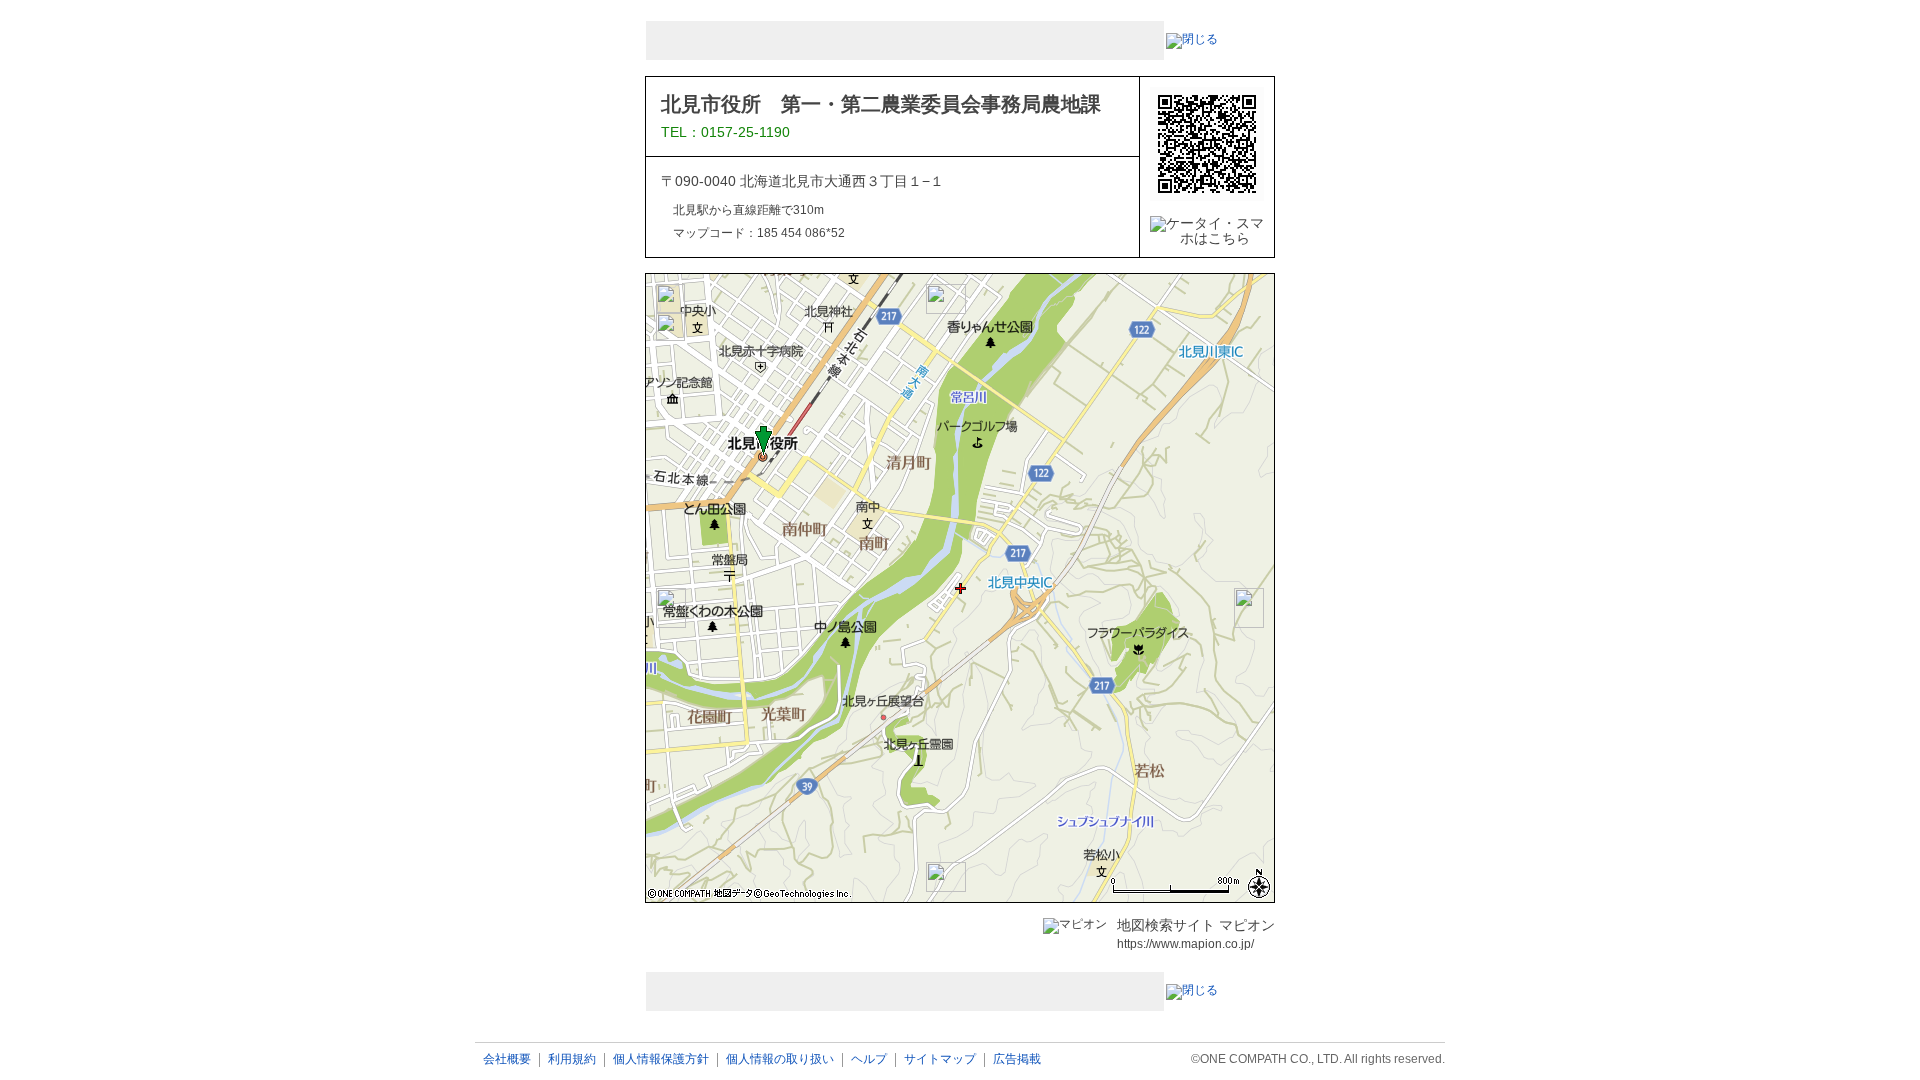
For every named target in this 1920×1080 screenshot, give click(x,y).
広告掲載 (1017, 1059)
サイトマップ (940, 1059)
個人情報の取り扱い (780, 1059)
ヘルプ (869, 1059)
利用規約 (572, 1059)
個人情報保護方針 (661, 1059)
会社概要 (507, 1059)
